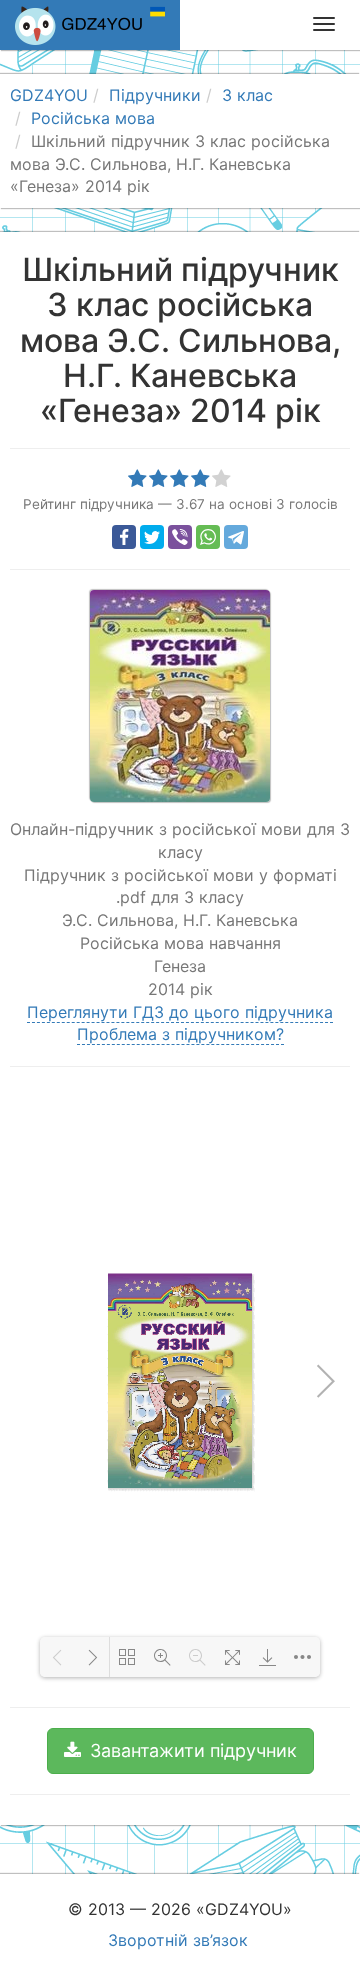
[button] (180, 1751)
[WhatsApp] (208, 537)
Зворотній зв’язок (178, 1940)
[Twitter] (152, 537)
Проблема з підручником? (180, 1034)
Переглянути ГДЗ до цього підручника (180, 1012)
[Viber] (180, 537)
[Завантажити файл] (267, 1657)
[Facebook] (124, 537)
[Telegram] (236, 537)
